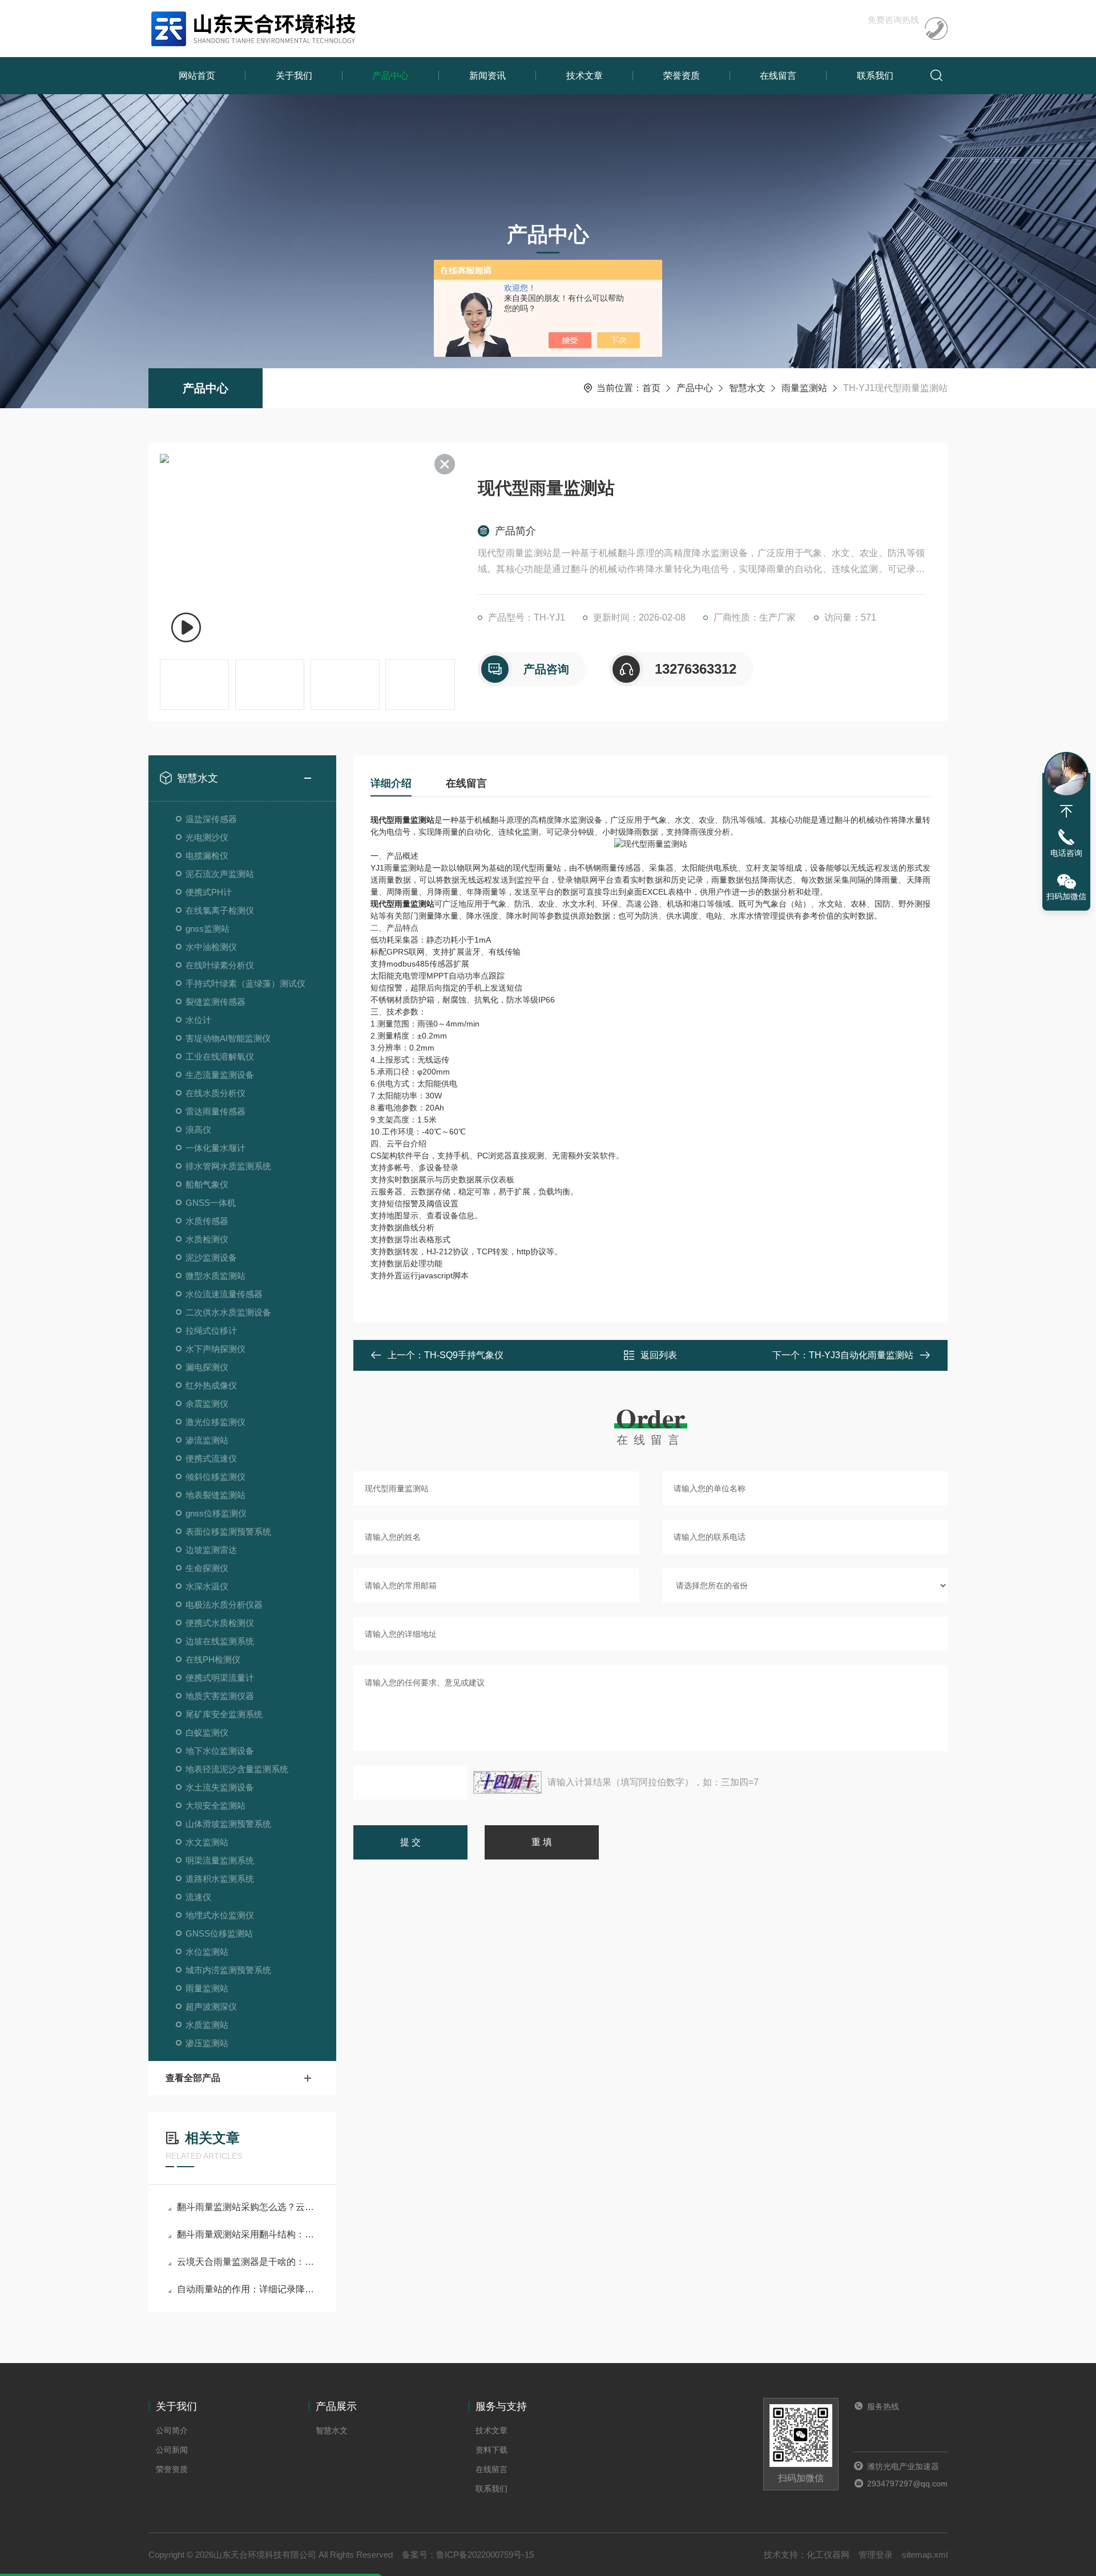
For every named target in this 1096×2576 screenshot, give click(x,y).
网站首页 (197, 76)
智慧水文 (747, 388)
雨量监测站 (804, 388)
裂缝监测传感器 (215, 1002)
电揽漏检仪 (207, 856)
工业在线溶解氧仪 (220, 1056)
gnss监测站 (207, 929)
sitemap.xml (925, 2555)
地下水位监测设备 (220, 1751)
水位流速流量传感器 (224, 1294)
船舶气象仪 (207, 1184)
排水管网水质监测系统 (228, 1166)
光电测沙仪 (207, 837)
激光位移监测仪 (215, 1422)
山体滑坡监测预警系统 (228, 1824)
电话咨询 (1066, 853)
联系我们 (875, 76)
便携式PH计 (209, 892)
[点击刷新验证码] (507, 1782)
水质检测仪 (207, 1239)
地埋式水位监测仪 (220, 1915)
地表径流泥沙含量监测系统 (237, 1769)
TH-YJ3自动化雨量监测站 (861, 1355)
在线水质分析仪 (215, 1093)
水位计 (198, 1020)
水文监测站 (207, 1842)
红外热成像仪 (211, 1385)
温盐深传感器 (211, 819)
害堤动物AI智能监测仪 (228, 1038)
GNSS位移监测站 (219, 1933)
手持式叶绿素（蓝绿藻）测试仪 (245, 983)
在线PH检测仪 (213, 1659)
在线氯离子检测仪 (220, 910)
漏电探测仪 (207, 1367)
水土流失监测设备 (220, 1787)
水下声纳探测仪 (215, 1349)
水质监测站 (207, 2025)
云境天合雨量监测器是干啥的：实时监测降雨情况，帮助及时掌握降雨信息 (248, 2262)
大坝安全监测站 (215, 1806)
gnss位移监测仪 (216, 1513)
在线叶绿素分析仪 (220, 965)
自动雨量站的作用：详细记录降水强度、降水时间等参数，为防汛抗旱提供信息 (248, 2289)
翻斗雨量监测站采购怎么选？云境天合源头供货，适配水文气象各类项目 (248, 2207)
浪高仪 (198, 1130)
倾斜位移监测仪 (215, 1477)
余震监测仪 (207, 1404)
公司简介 (172, 2430)
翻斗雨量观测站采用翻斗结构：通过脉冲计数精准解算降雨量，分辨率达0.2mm (248, 2234)
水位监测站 (207, 1952)
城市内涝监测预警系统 (228, 1970)
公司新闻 (172, 2450)
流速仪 (198, 1897)
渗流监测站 (207, 1440)
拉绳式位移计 (211, 1331)
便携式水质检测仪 (220, 1623)
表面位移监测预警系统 (228, 1531)
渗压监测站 (207, 2043)
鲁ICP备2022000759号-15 (485, 2555)
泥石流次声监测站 (220, 874)
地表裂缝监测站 (215, 1495)
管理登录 (876, 2555)
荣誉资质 (682, 76)
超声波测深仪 (211, 2007)
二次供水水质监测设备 (228, 1312)
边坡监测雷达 (211, 1550)
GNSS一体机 (211, 1203)
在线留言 (778, 76)
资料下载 (491, 2450)
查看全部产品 (193, 2078)
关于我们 (294, 76)
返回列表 (659, 1355)
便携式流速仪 (211, 1458)
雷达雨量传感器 (215, 1111)
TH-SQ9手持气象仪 (464, 1355)
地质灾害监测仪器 (220, 1696)
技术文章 (585, 76)
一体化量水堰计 (215, 1148)
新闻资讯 (487, 76)
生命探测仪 (207, 1568)
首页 (651, 388)
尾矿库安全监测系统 (224, 1714)
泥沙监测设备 (211, 1257)
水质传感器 (207, 1221)
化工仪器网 (828, 2555)
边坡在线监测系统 (220, 1641)
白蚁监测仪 (207, 1732)
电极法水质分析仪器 (224, 1605)
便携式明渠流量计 (220, 1678)
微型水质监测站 (215, 1276)
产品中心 (390, 76)
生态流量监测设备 (220, 1075)
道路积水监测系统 (220, 1879)
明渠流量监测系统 (220, 1860)
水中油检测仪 (211, 947)
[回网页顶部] (1066, 811)
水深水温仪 (207, 1586)
